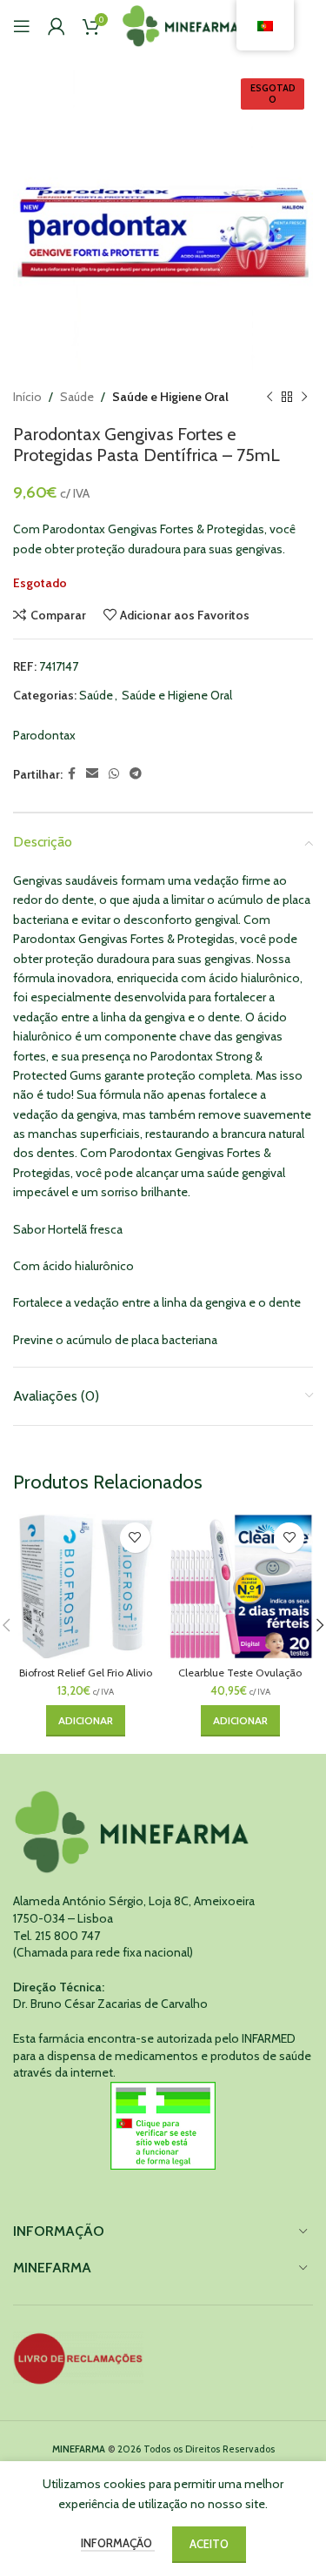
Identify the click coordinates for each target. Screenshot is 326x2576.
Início (27, 397)
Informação (118, 2543)
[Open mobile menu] (22, 26)
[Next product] (304, 397)
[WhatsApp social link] (114, 774)
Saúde (77, 397)
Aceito (209, 2544)
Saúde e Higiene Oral (170, 397)
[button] (86, 1721)
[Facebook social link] (72, 774)
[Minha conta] (57, 26)
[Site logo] (181, 24)
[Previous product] (269, 397)
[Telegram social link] (136, 774)
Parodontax (44, 735)
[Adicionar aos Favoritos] (135, 1538)
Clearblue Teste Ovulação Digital (240, 1679)
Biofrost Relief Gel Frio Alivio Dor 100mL (86, 1679)
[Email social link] (92, 774)
